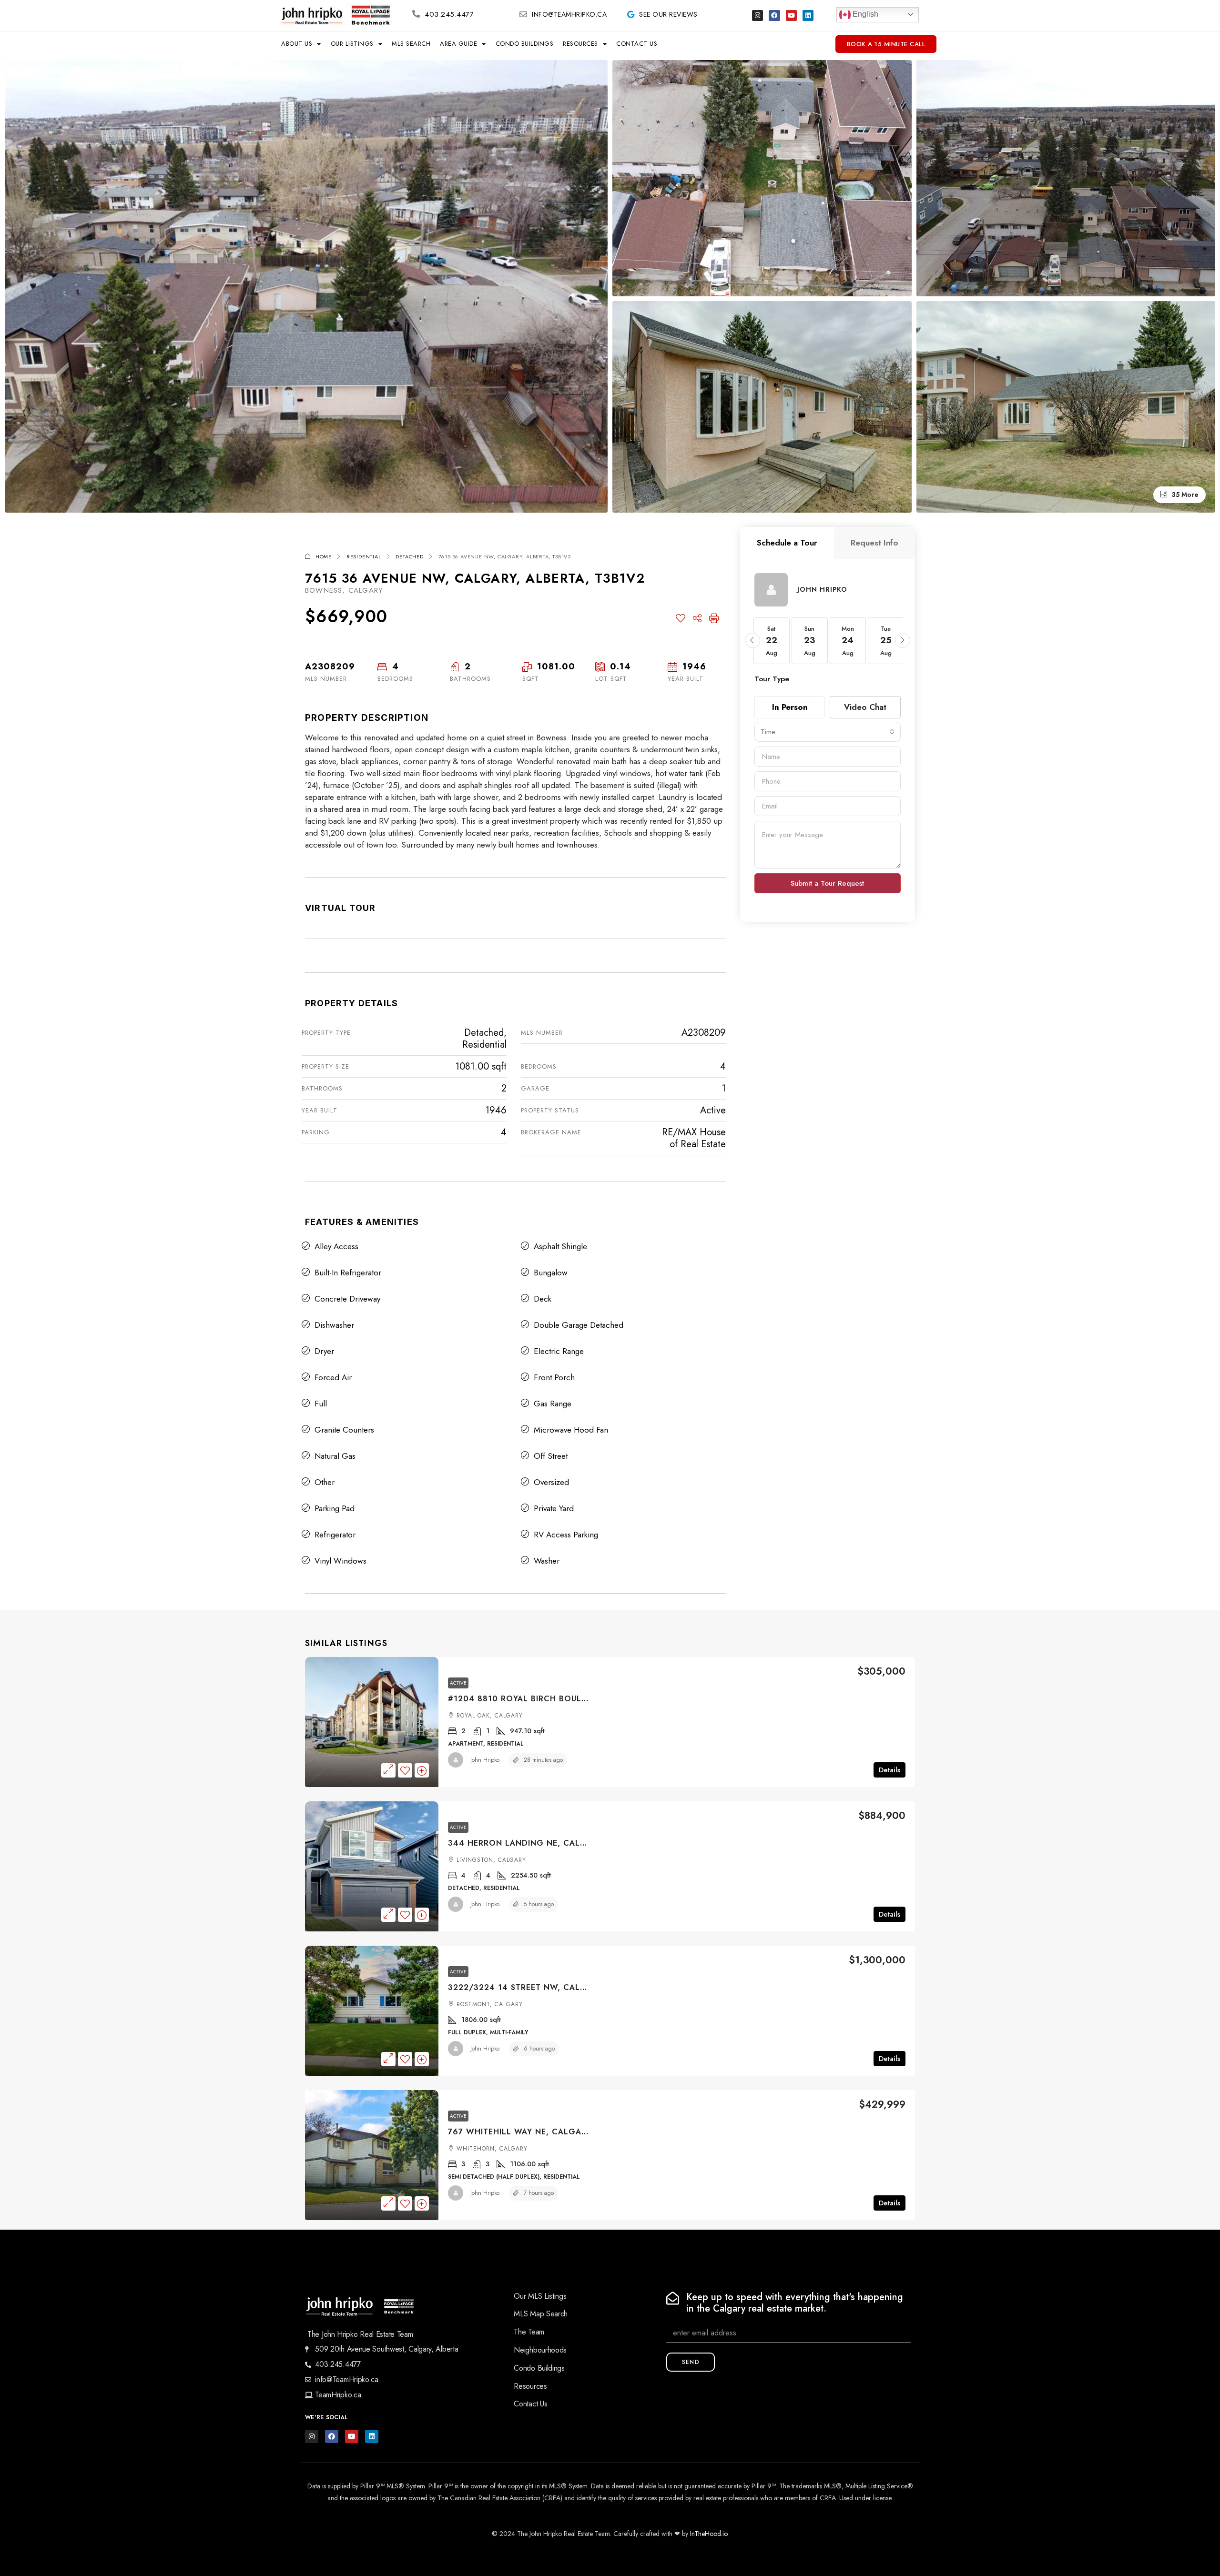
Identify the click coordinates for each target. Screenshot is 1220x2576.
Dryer (324, 1351)
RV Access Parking (566, 1535)
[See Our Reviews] (630, 14)
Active (458, 1683)
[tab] (787, 543)
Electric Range (559, 1351)
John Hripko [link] (485, 1760)
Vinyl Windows (341, 1561)
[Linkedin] (808, 15)
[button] (752, 640)
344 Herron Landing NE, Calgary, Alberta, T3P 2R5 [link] (566, 1843)
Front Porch (554, 1377)
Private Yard (554, 1508)
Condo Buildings (525, 44)
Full (321, 1404)
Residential (364, 556)
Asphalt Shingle (560, 1246)
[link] (372, 1722)
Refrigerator (335, 1535)
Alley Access (336, 1246)
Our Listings (352, 44)
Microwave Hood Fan (571, 1430)
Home (324, 556)
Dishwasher (334, 1325)
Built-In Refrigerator (348, 1273)
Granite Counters (344, 1430)
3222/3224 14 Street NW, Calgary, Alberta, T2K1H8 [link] (564, 1987)
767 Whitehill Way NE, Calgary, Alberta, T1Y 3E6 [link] (560, 2132)
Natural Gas (335, 1456)
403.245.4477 (449, 14)
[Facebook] (774, 15)
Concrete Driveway (347, 1299)
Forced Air (333, 1377)
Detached (409, 556)
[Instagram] (757, 15)
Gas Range (553, 1404)
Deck (543, 1299)
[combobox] (828, 732)
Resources (580, 44)
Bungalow (551, 1273)
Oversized (551, 1482)
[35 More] (1066, 406)
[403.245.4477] (416, 14)
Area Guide (458, 44)
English (864, 14)
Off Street (551, 1456)
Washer (547, 1561)
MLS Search (411, 44)
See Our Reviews (668, 14)
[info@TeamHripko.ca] (523, 14)
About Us (297, 44)
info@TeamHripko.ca (569, 14)
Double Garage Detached (579, 1325)
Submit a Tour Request (827, 883)
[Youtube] (791, 15)
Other (325, 1482)
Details (890, 1770)
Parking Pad (335, 1508)
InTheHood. (706, 2534)
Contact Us (637, 44)
